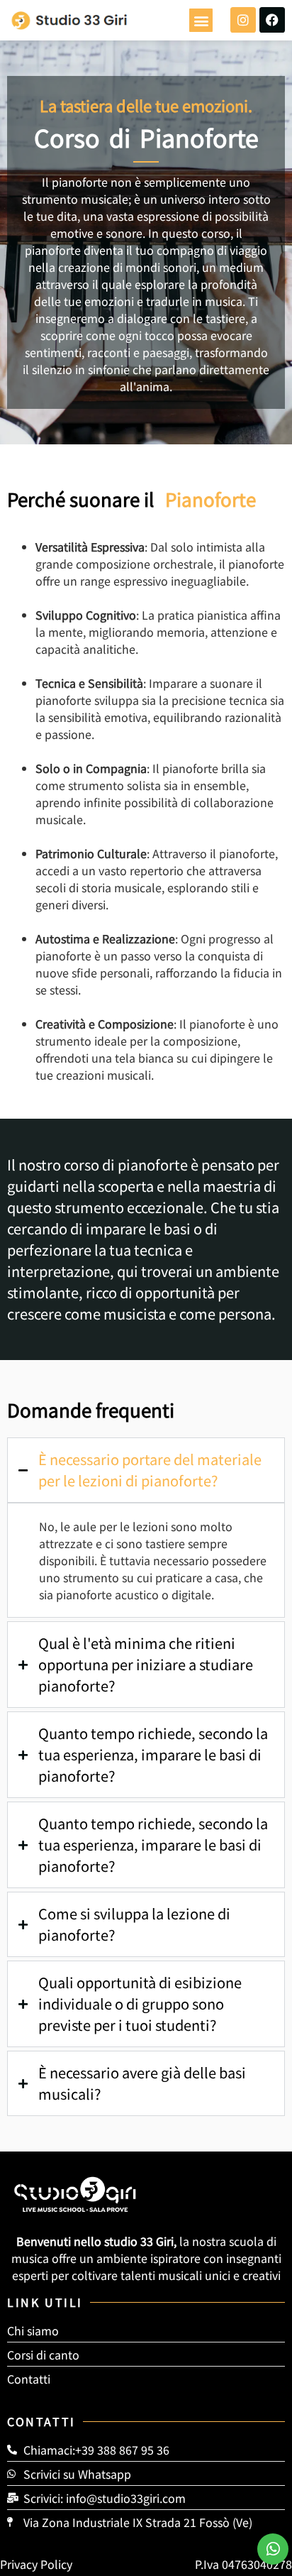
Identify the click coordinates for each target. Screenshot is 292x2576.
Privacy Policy (36, 2564)
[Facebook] (272, 20)
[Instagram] (243, 20)
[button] (201, 20)
